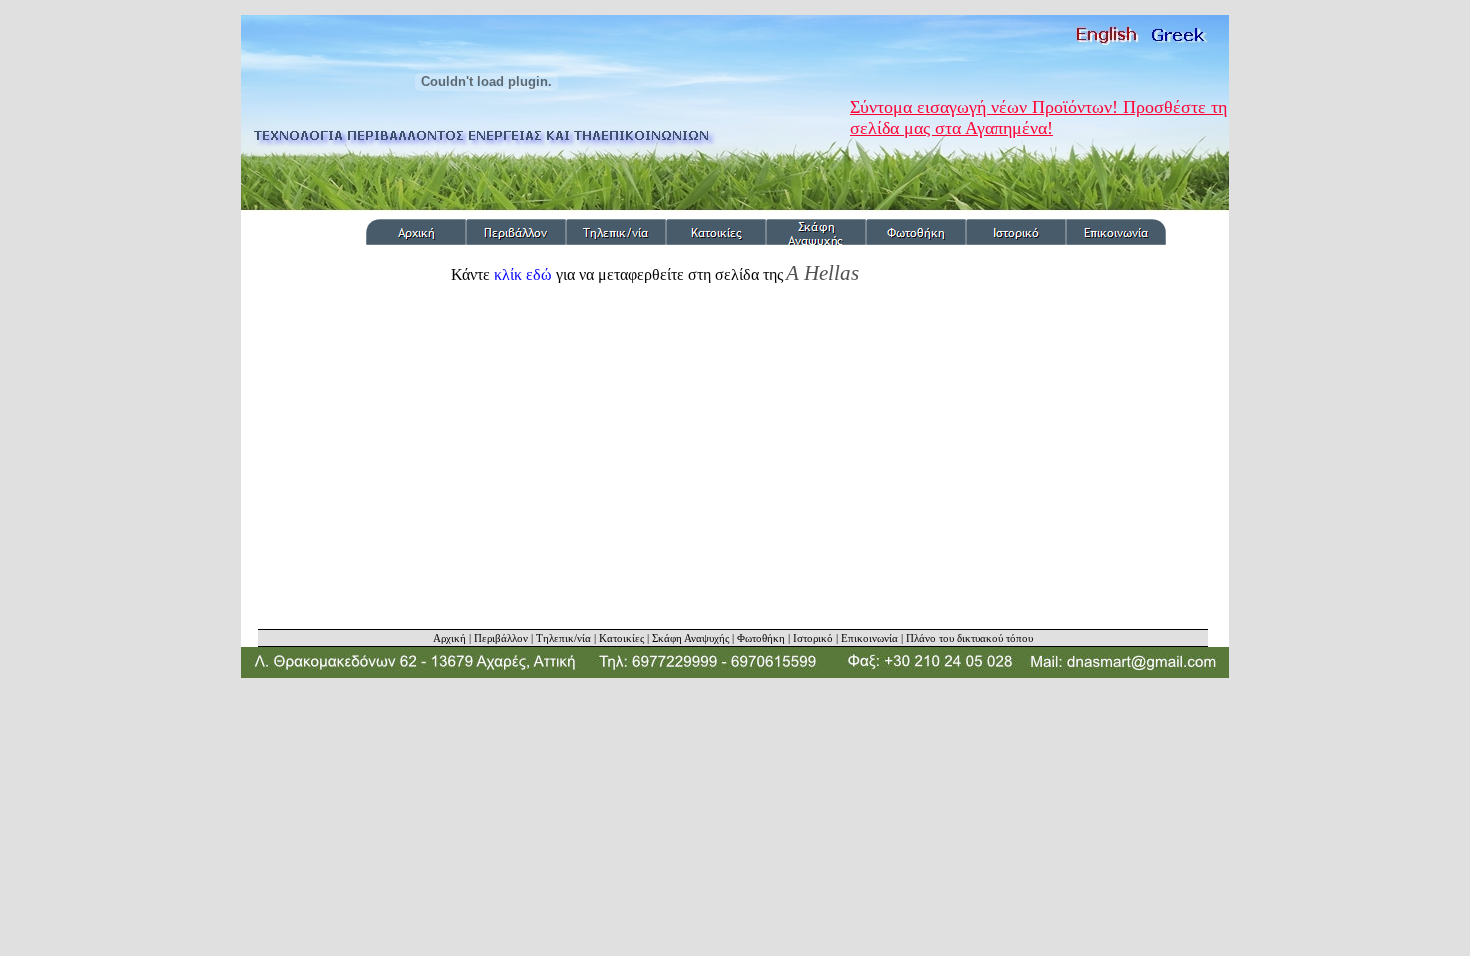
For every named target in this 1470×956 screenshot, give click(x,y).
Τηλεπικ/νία (563, 638)
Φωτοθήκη (761, 638)
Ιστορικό (813, 638)
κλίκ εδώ (523, 274)
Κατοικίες (621, 638)
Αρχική (449, 638)
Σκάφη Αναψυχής (690, 638)
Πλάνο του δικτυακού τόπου (969, 638)
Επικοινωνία (869, 638)
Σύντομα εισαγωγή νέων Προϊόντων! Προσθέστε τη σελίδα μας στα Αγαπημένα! (1038, 117)
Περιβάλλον (501, 638)
